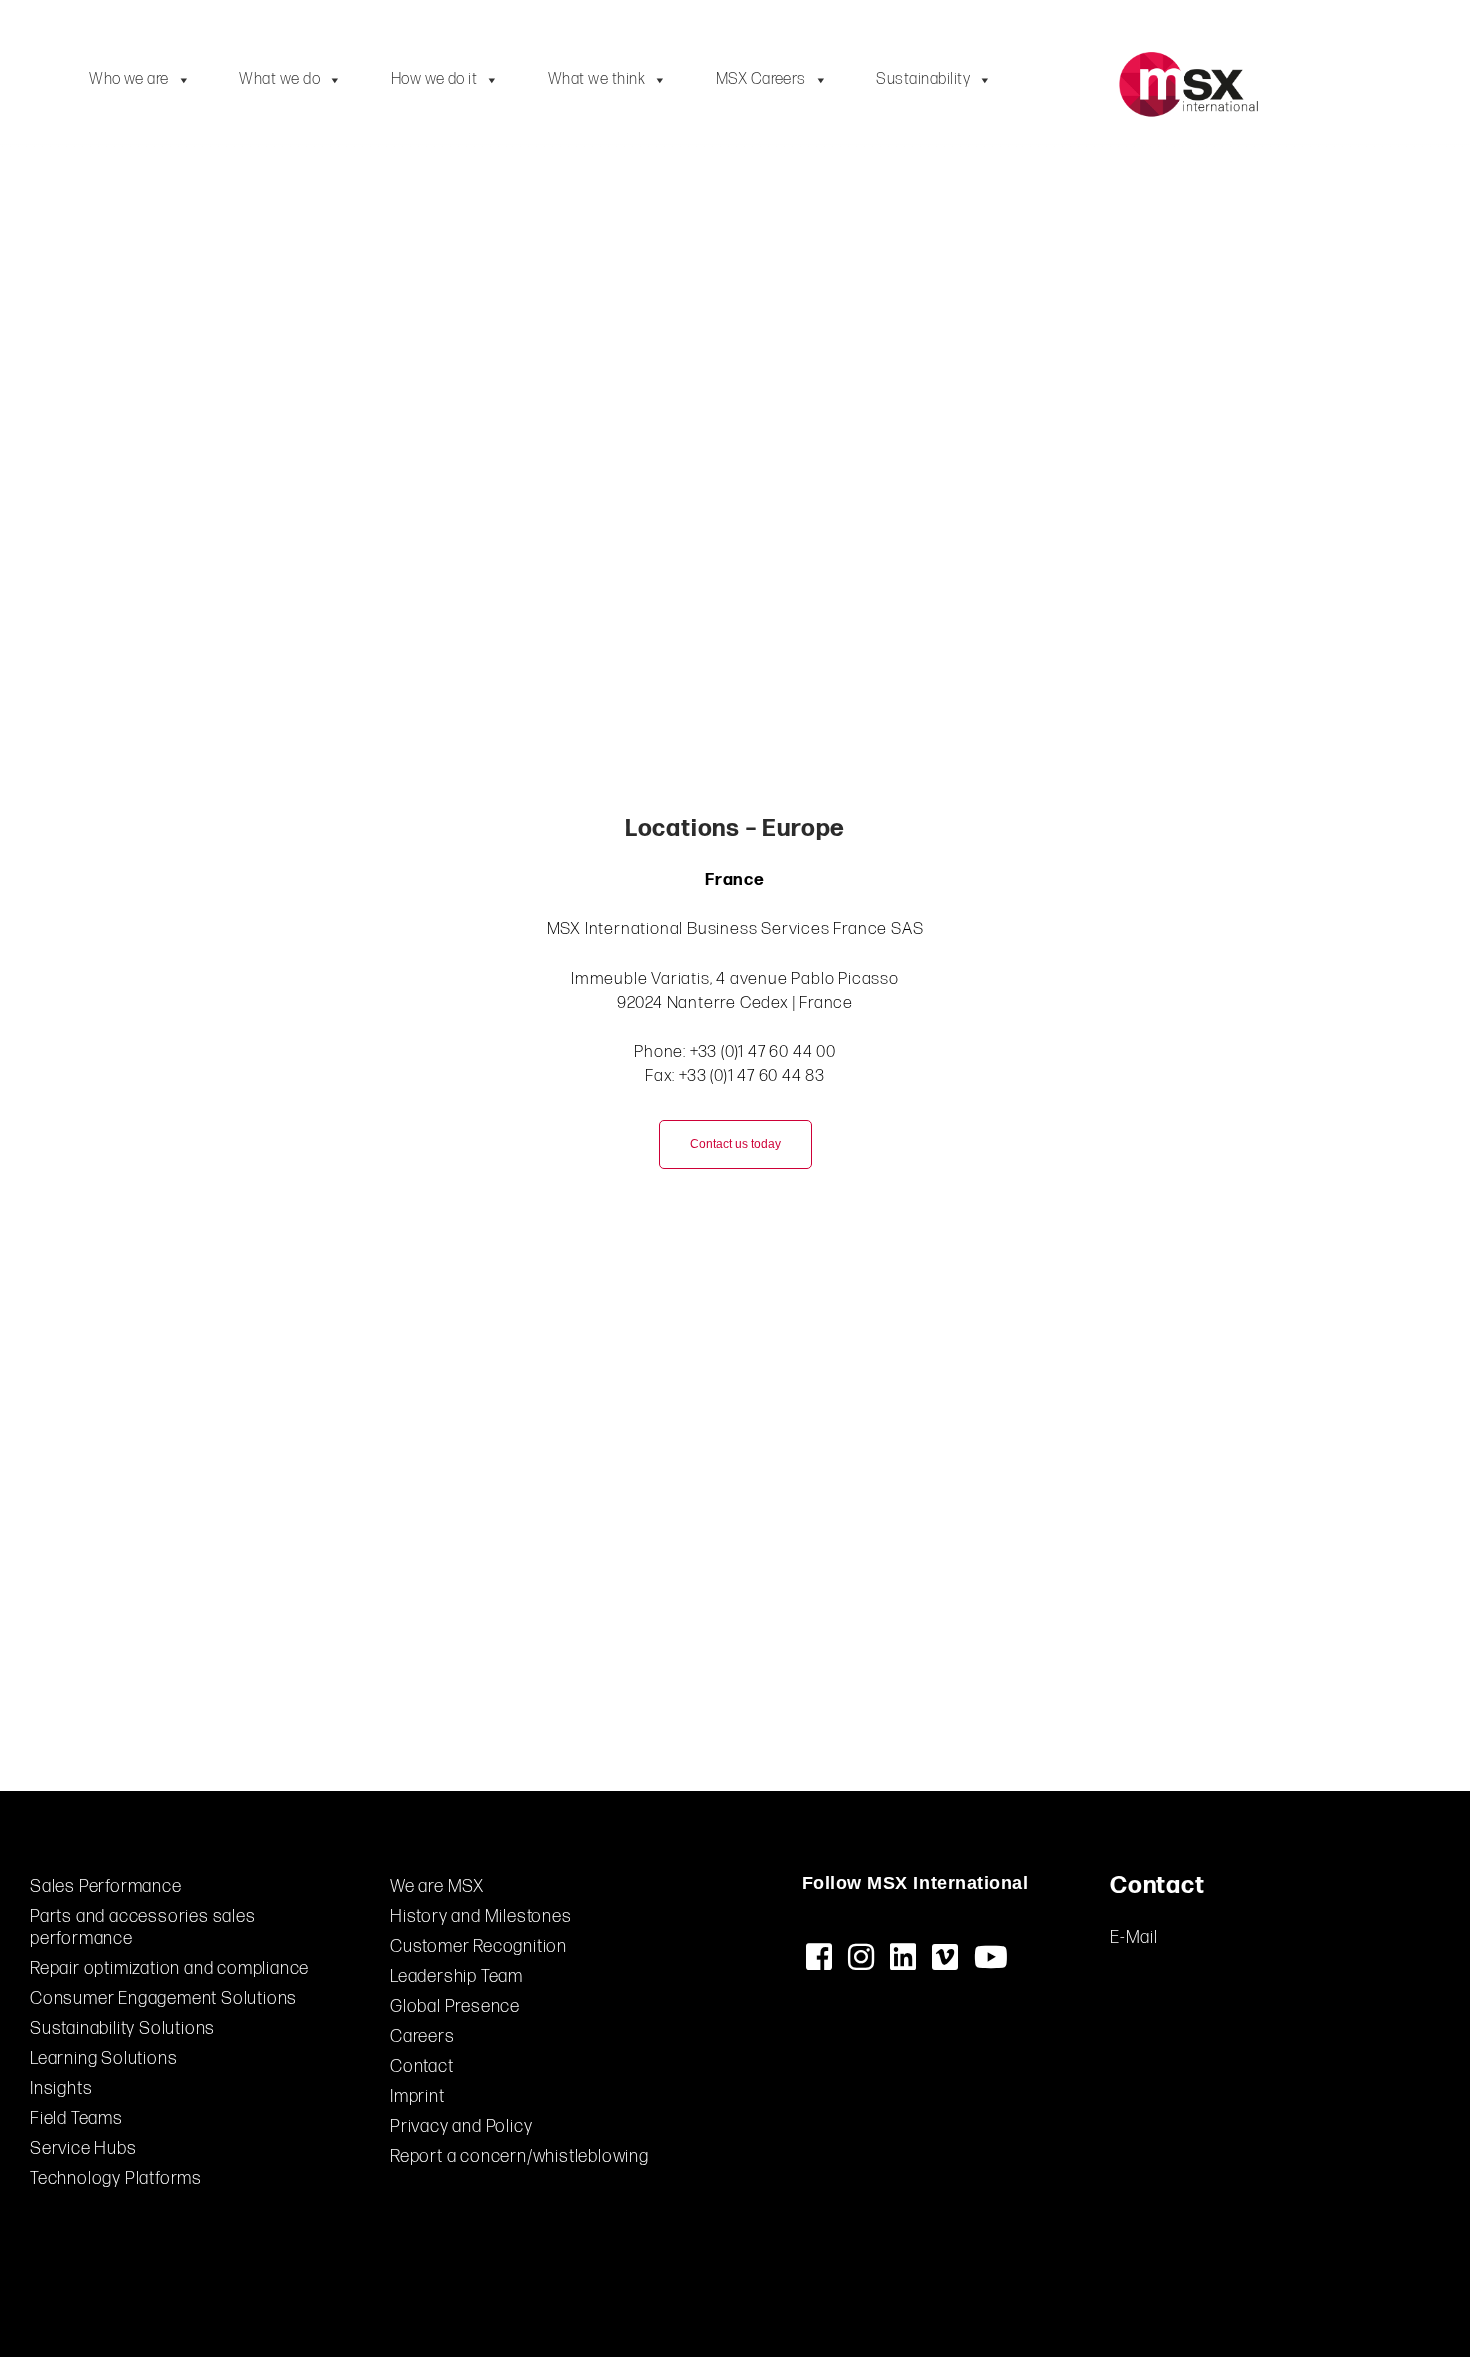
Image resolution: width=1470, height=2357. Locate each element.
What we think (596, 79)
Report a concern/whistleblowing (519, 2156)
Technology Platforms (116, 2178)
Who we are (129, 79)
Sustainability (923, 79)
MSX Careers (761, 79)
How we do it (434, 79)
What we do (279, 79)
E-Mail (1134, 1937)
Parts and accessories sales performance (143, 1927)
